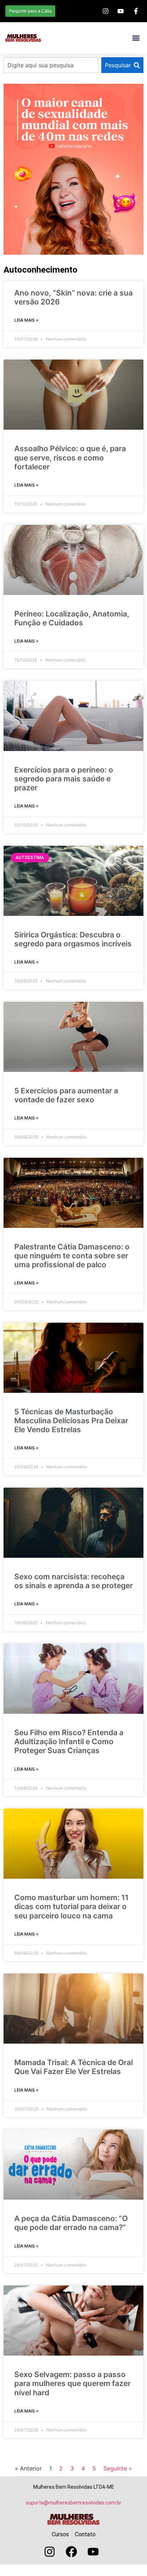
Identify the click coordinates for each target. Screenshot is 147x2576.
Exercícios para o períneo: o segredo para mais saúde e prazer (64, 779)
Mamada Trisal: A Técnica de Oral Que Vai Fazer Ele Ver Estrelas (73, 2067)
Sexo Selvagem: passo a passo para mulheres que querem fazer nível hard (72, 2383)
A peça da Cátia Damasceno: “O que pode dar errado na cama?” (71, 2223)
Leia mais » (26, 320)
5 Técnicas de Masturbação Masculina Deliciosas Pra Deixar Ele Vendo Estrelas (71, 1421)
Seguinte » (118, 2468)
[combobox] (51, 65)
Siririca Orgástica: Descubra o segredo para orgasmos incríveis (73, 939)
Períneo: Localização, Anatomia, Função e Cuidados (72, 618)
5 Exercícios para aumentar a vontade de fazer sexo (66, 1095)
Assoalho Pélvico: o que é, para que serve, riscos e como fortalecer (70, 457)
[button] (136, 38)
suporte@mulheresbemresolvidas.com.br (73, 2503)
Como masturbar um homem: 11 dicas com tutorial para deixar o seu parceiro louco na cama (71, 1906)
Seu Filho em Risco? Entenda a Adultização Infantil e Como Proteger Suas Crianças (69, 1741)
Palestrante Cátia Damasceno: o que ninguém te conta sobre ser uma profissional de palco (72, 1256)
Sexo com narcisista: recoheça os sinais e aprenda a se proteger (73, 1581)
